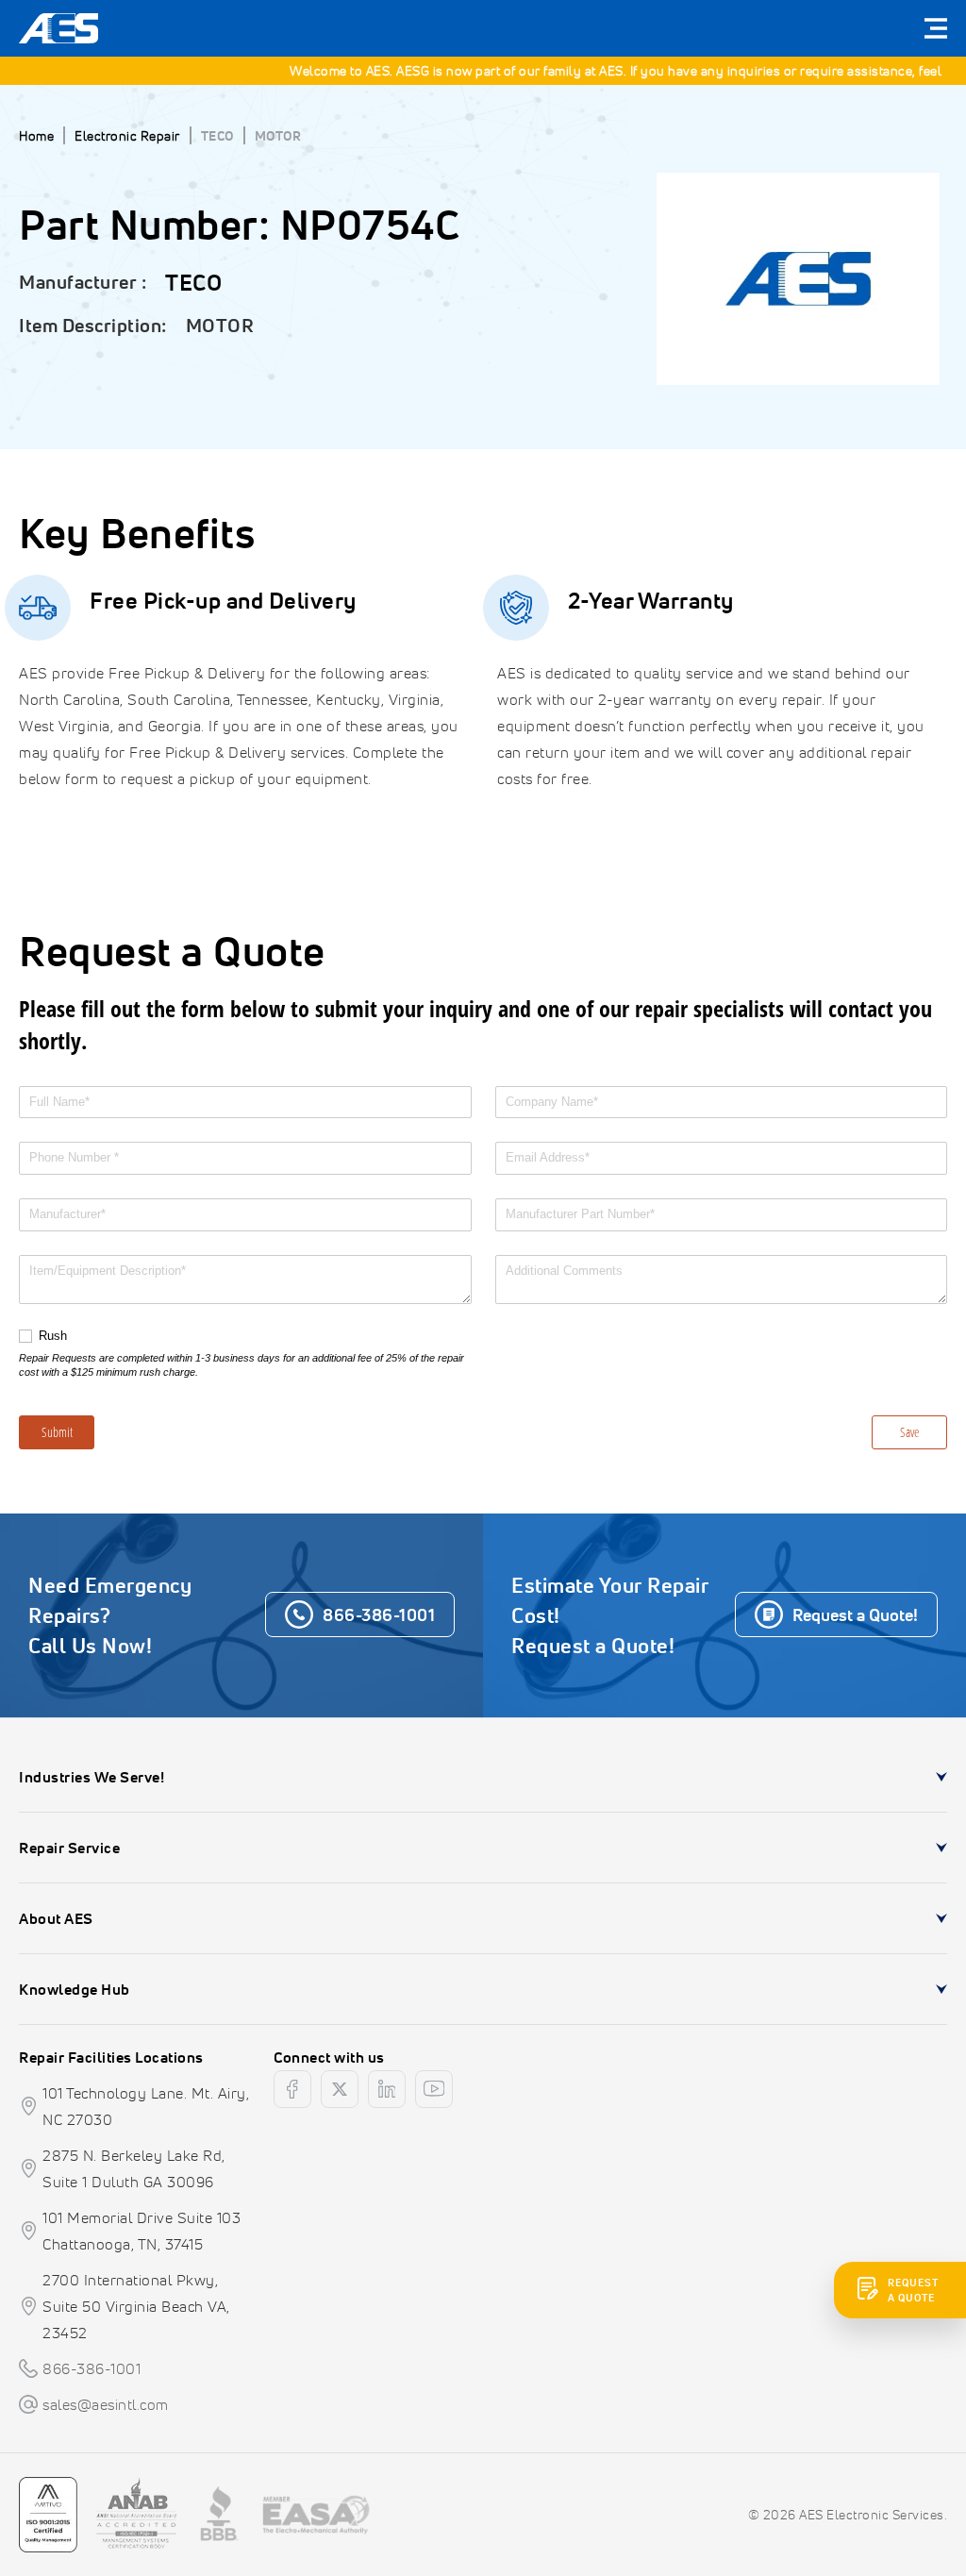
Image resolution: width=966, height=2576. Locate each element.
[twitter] (340, 2089)
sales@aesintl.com (106, 2404)
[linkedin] (387, 2089)
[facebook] (292, 2089)
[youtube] (434, 2089)
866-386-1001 (92, 2368)
